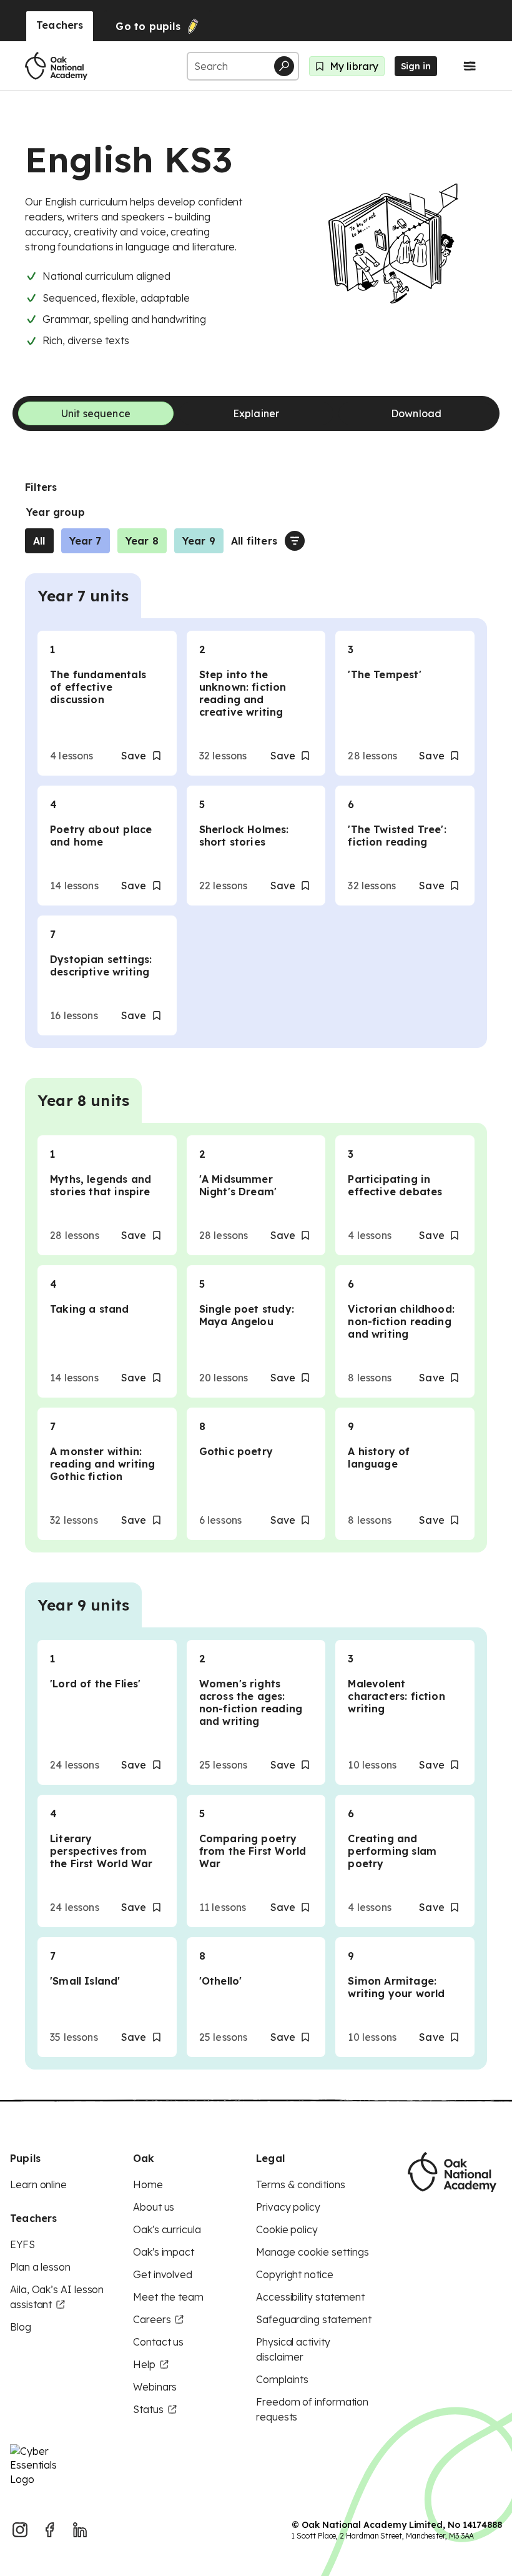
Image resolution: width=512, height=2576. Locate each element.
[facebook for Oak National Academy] (50, 2530)
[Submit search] (284, 66)
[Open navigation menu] (470, 66)
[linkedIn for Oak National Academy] (80, 2530)
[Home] (56, 66)
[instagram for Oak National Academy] (20, 2530)
